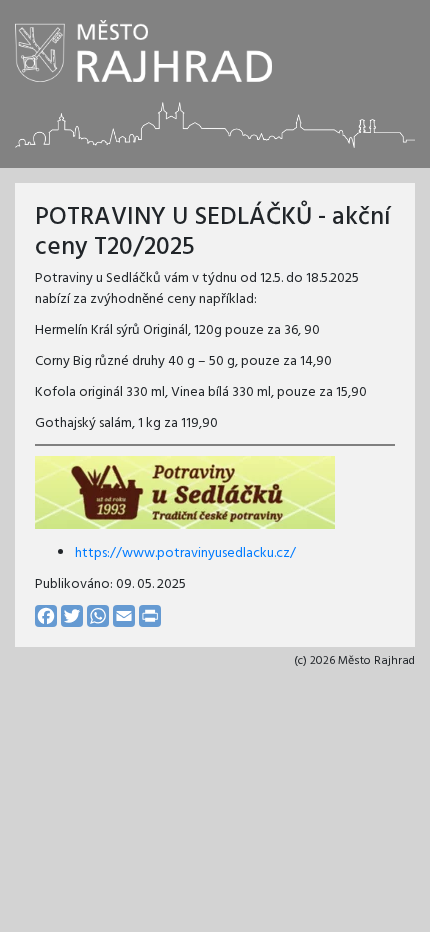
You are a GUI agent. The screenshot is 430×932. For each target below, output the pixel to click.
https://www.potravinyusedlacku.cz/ (185, 553)
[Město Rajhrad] (143, 51)
